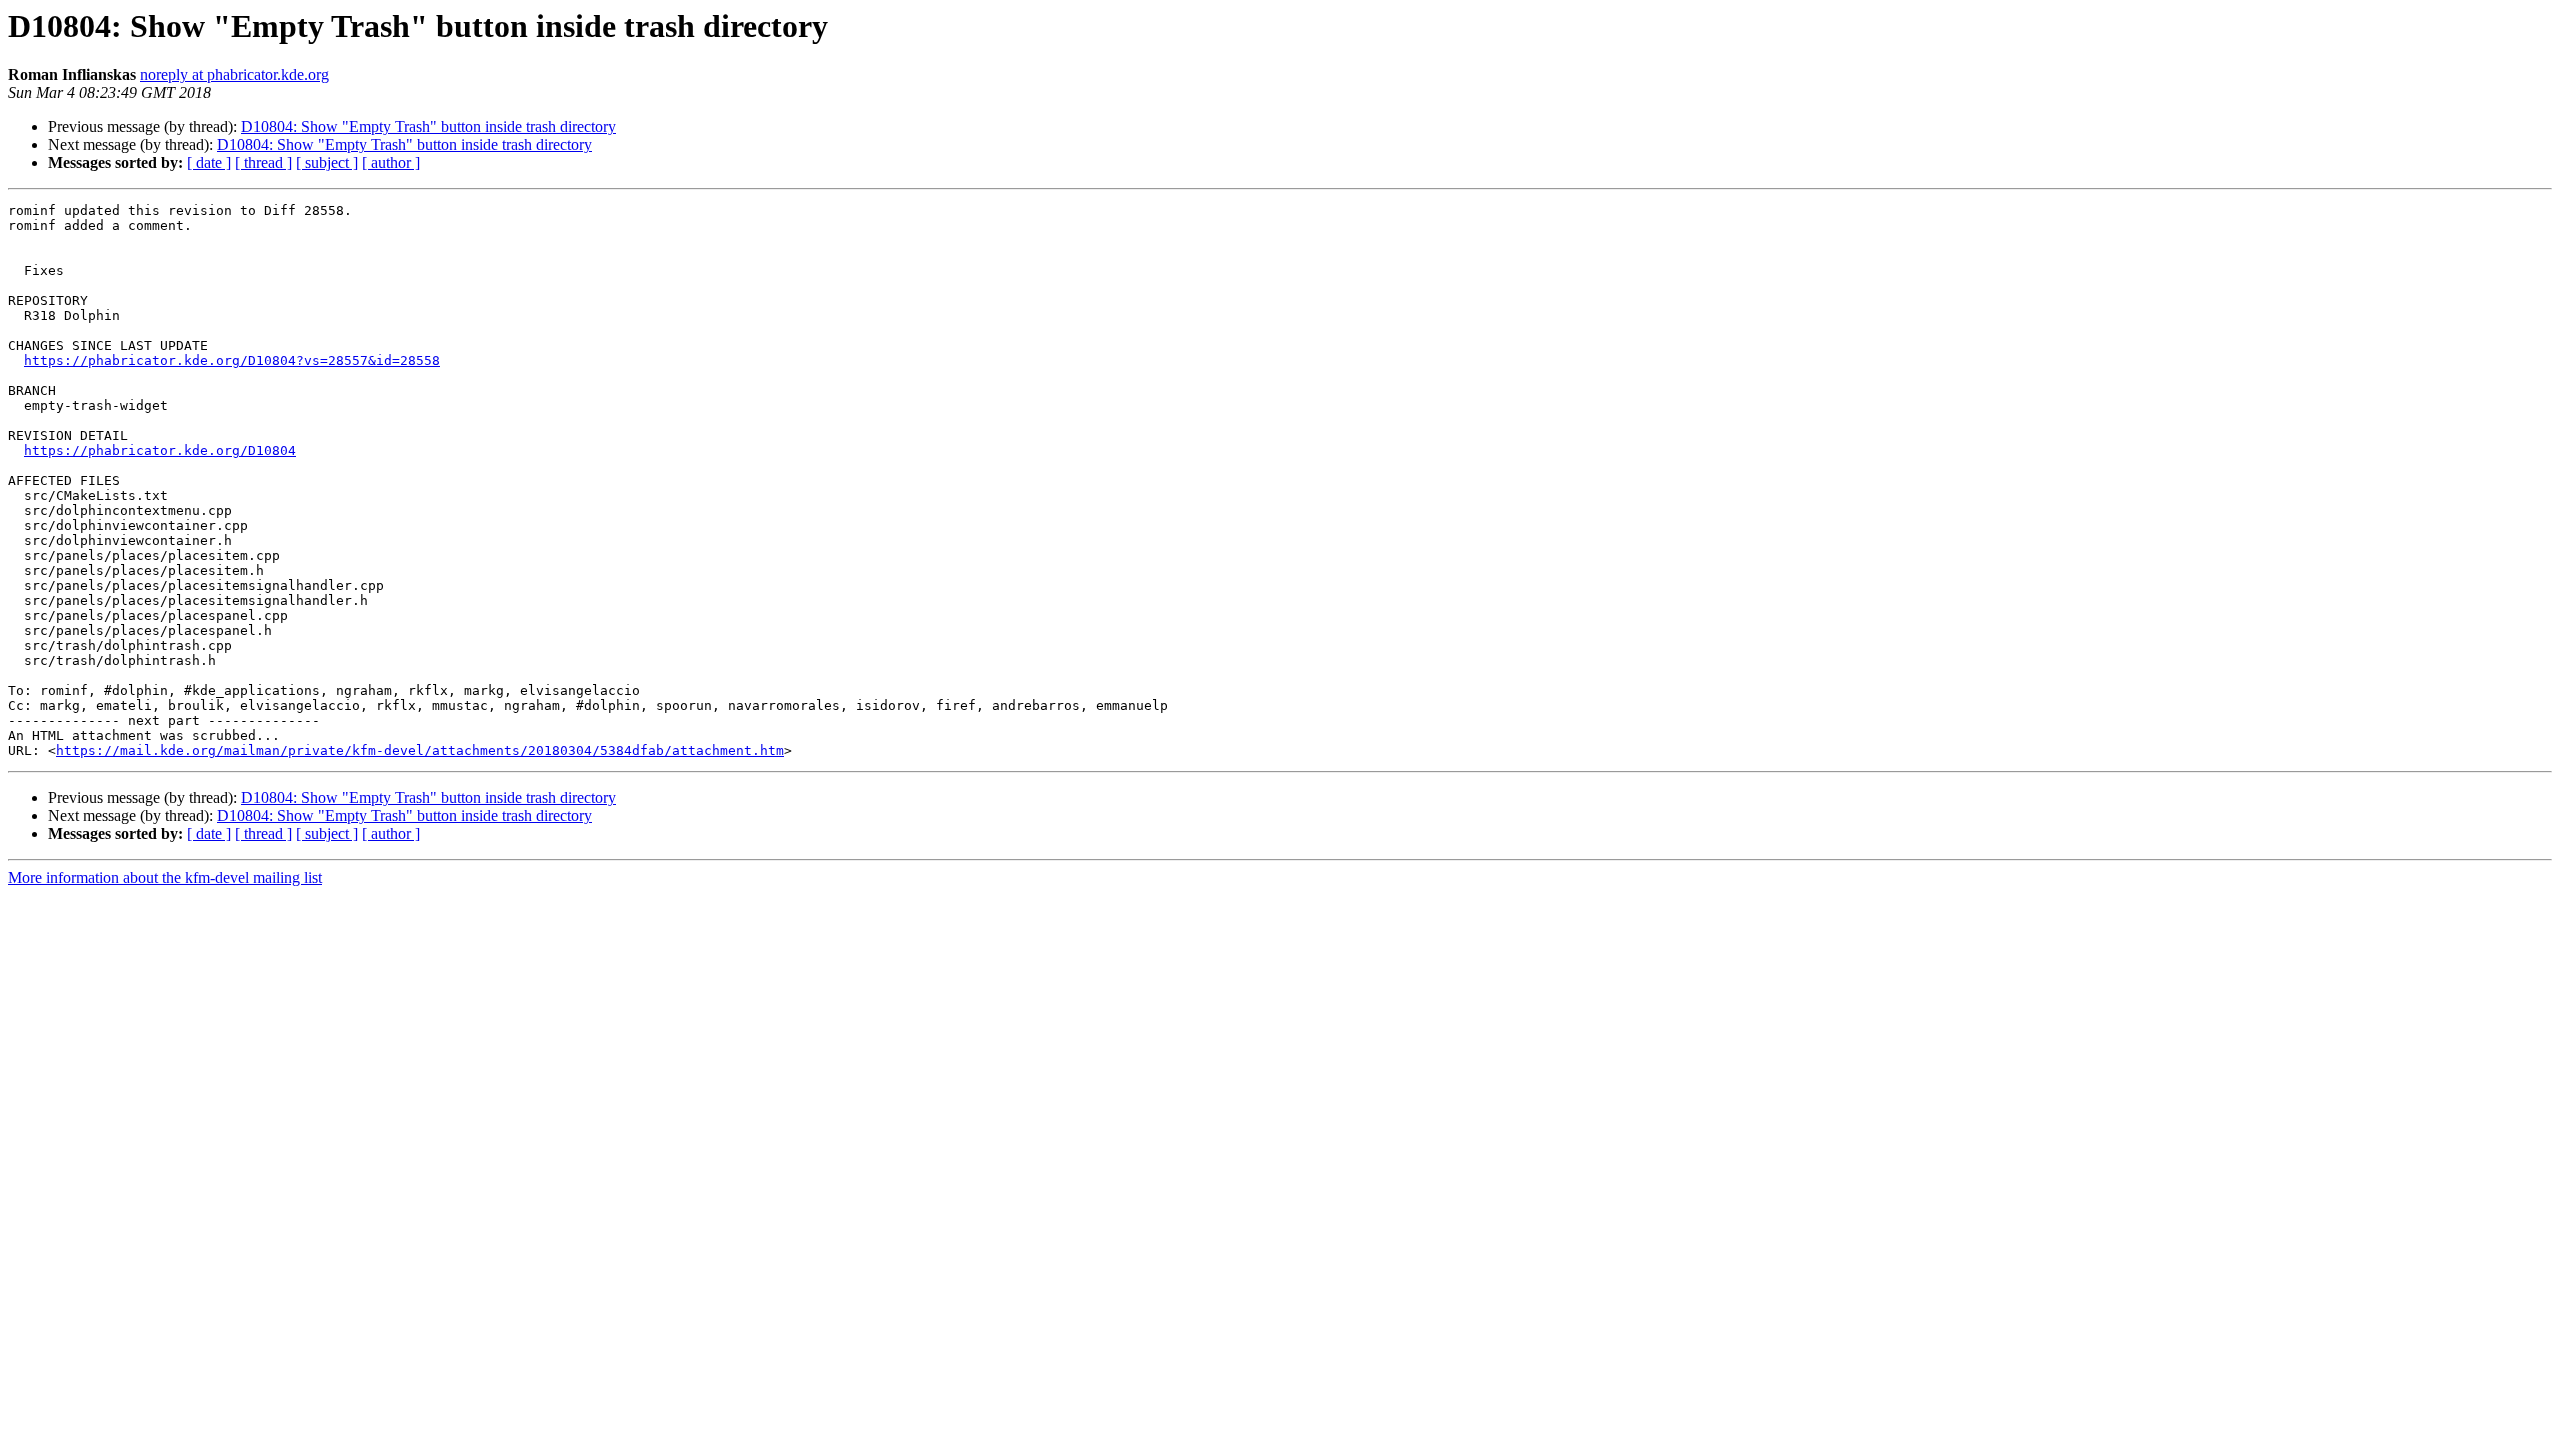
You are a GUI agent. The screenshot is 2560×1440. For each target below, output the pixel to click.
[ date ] (209, 162)
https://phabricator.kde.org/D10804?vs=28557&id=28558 (232, 360)
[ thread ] (263, 162)
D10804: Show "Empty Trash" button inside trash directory (428, 126)
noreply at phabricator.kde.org (234, 74)
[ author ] (391, 162)
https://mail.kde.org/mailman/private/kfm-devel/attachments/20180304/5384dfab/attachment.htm (420, 750)
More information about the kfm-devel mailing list (165, 877)
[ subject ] (327, 162)
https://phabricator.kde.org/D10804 (160, 450)
